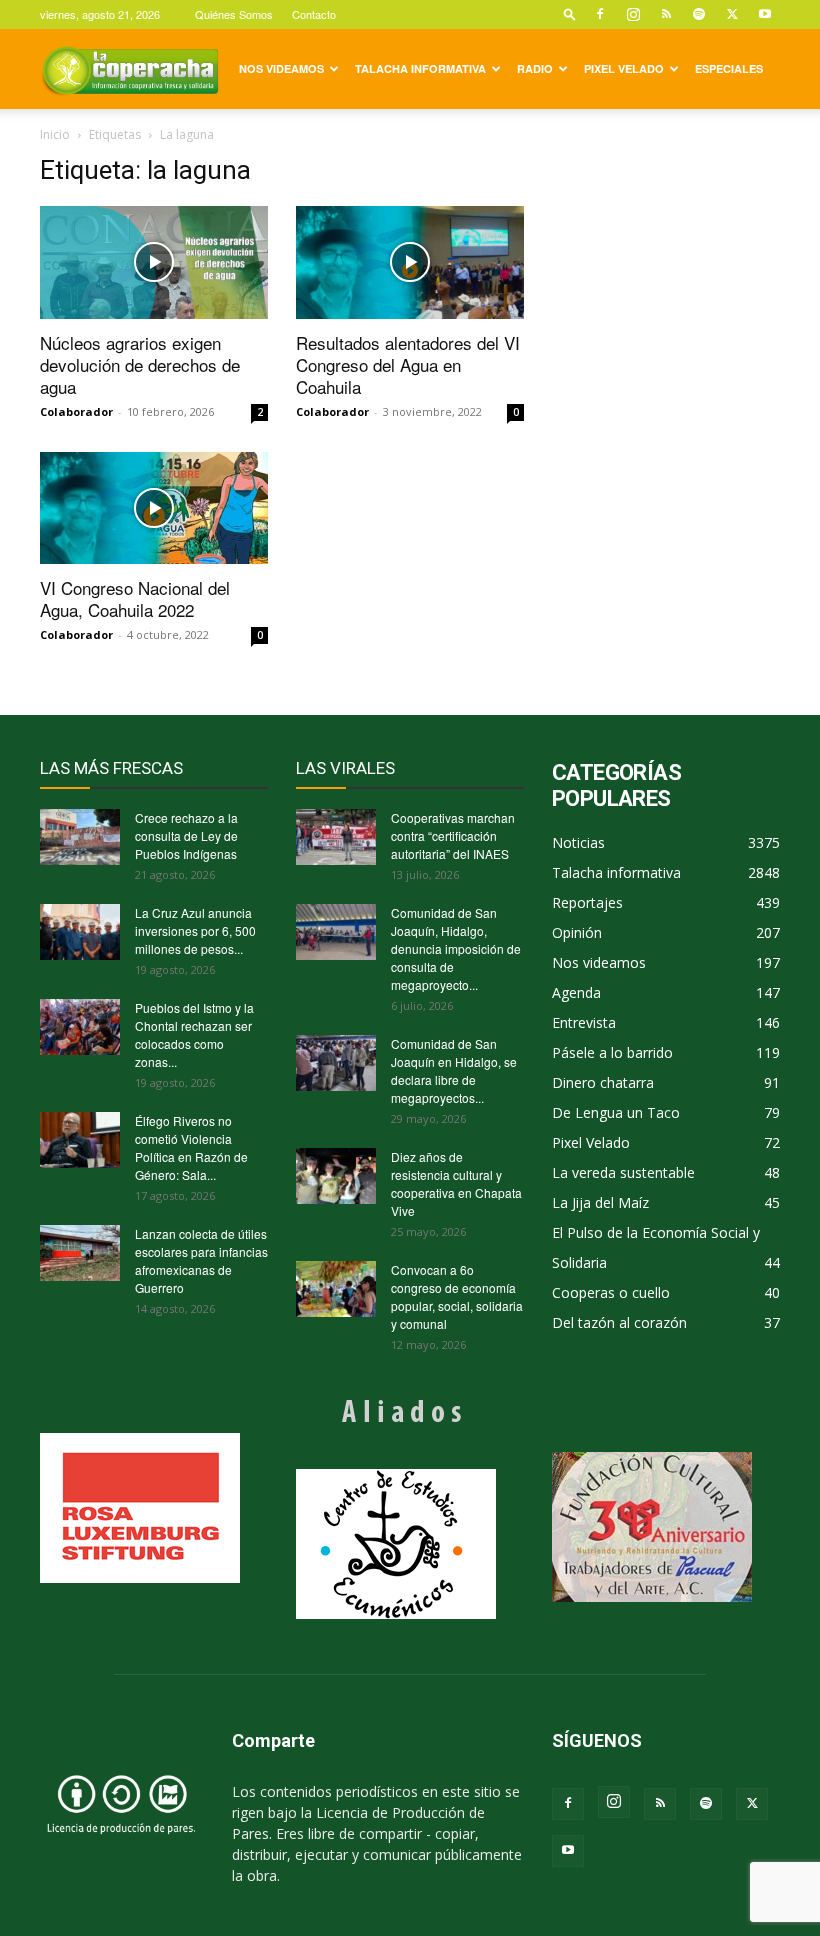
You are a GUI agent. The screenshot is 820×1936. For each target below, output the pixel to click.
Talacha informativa (420, 68)
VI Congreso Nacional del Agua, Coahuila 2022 (135, 598)
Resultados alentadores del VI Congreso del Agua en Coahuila (408, 364)
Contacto (314, 14)
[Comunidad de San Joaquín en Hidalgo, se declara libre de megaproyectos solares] (336, 1063)
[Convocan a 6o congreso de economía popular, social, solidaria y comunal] (336, 1289)
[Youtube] (765, 14)
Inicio (55, 134)
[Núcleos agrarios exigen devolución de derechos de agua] (154, 262)
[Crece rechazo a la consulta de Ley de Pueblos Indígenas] (80, 837)
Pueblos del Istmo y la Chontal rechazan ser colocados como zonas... (194, 1034)
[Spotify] (699, 14)
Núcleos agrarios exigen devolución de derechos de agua (140, 364)
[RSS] (666, 14)
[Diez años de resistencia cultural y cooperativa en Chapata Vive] (336, 1176)
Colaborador (76, 411)
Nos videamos (281, 68)
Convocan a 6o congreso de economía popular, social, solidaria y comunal (457, 1296)
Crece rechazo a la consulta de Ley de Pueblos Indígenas (186, 835)
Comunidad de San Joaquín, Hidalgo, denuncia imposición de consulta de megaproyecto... (456, 948)
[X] (732, 14)
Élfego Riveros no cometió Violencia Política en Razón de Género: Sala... (191, 1147)
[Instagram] (633, 14)
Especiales (729, 68)
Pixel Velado (624, 68)
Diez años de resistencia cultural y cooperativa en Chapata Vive (456, 1183)
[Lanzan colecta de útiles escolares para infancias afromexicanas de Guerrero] (80, 1253)
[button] (570, 13)
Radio (535, 68)
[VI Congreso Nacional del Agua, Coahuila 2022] (154, 508)
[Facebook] (600, 14)
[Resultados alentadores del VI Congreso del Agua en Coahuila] (410, 262)
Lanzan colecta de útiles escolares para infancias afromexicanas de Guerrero (201, 1260)
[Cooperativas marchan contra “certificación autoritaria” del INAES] (336, 837)
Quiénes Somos (234, 14)
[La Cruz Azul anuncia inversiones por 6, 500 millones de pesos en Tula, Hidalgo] (80, 932)
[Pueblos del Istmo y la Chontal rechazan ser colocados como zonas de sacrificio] (80, 1027)
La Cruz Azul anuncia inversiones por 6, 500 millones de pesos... (195, 930)
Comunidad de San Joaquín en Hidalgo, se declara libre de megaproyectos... (454, 1070)
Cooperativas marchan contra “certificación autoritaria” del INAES (453, 835)
